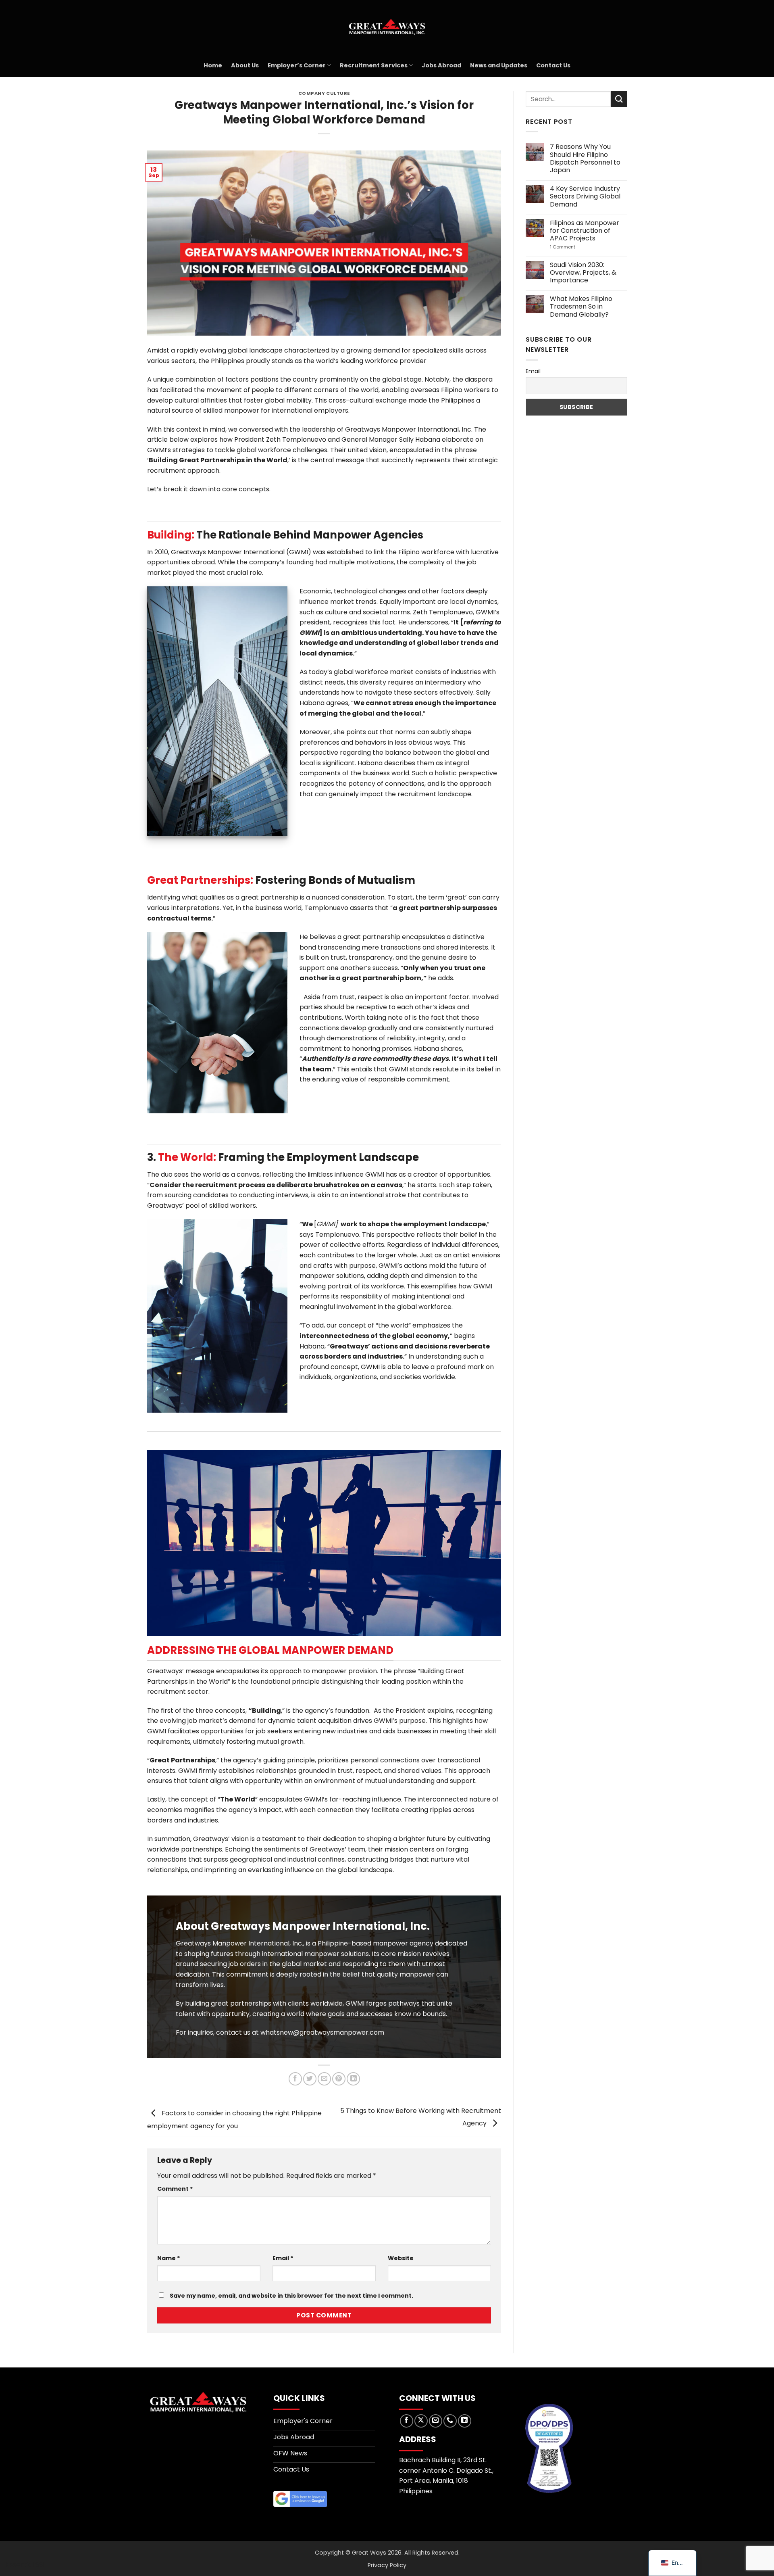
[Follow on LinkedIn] (465, 2421)
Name (169, 2258)
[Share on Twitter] (310, 2079)
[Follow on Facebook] (407, 2421)
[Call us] (450, 2421)
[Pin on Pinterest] (339, 2079)
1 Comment (577, 247)
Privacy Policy (387, 2565)
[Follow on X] (421, 2421)
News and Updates (499, 65)
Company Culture (324, 93)
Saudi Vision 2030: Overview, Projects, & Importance (583, 273)
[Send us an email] (436, 2421)
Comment (175, 2189)
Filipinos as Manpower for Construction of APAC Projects (584, 231)
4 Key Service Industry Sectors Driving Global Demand (585, 196)
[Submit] (619, 99)
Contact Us (553, 65)
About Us (245, 65)
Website (401, 2258)
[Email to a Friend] (324, 2079)
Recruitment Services (374, 65)
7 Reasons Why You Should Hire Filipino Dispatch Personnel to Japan (585, 158)
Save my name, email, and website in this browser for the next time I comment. (291, 2296)
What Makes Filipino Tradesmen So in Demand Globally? (581, 307)
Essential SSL (26, 2565)
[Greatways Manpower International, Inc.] (387, 27)
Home (213, 65)
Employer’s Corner (297, 65)
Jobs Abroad (441, 65)
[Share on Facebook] (295, 2079)
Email (283, 2258)
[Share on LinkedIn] (353, 2079)
